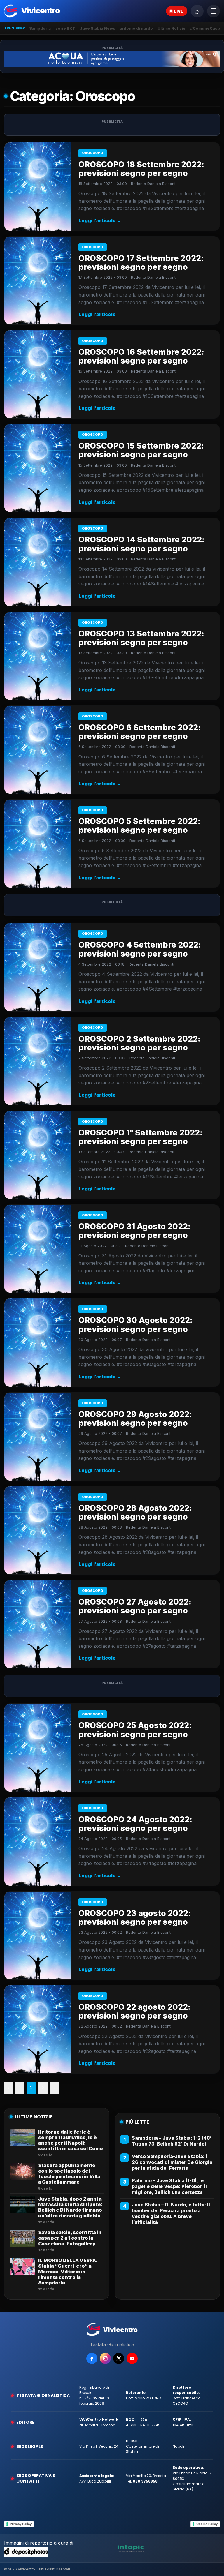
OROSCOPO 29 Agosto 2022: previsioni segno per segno (135, 1419)
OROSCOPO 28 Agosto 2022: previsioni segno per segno (135, 1512)
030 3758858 (145, 2481)
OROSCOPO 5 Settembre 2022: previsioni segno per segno (139, 826)
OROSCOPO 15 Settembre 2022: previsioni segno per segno (141, 450)
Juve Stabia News (98, 28)
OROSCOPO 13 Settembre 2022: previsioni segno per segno (141, 638)
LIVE (179, 11)
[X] (119, 2358)
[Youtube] (132, 2358)
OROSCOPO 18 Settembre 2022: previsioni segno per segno (141, 169)
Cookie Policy (207, 2524)
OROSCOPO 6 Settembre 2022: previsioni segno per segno (140, 732)
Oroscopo (93, 153)
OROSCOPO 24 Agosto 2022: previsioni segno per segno (135, 1824)
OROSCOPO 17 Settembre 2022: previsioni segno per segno (141, 263)
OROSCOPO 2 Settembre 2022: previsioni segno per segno (139, 1043)
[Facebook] (92, 2358)
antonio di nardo (136, 28)
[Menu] (213, 11)
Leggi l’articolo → (100, 220)
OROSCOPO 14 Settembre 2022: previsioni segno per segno (141, 544)
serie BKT (65, 28)
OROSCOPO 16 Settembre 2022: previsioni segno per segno (141, 356)
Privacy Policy (21, 2524)
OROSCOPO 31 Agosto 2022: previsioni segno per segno (134, 1231)
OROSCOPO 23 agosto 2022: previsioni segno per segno (135, 1918)
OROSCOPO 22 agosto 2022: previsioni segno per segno (134, 2011)
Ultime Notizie (171, 28)
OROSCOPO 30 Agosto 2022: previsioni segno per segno (135, 1325)
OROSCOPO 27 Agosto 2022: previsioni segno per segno (135, 1606)
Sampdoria (40, 28)
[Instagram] (105, 2358)
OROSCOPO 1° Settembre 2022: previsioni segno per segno (140, 1137)
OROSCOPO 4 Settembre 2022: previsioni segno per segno (140, 949)
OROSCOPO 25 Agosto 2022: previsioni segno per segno (135, 1730)
